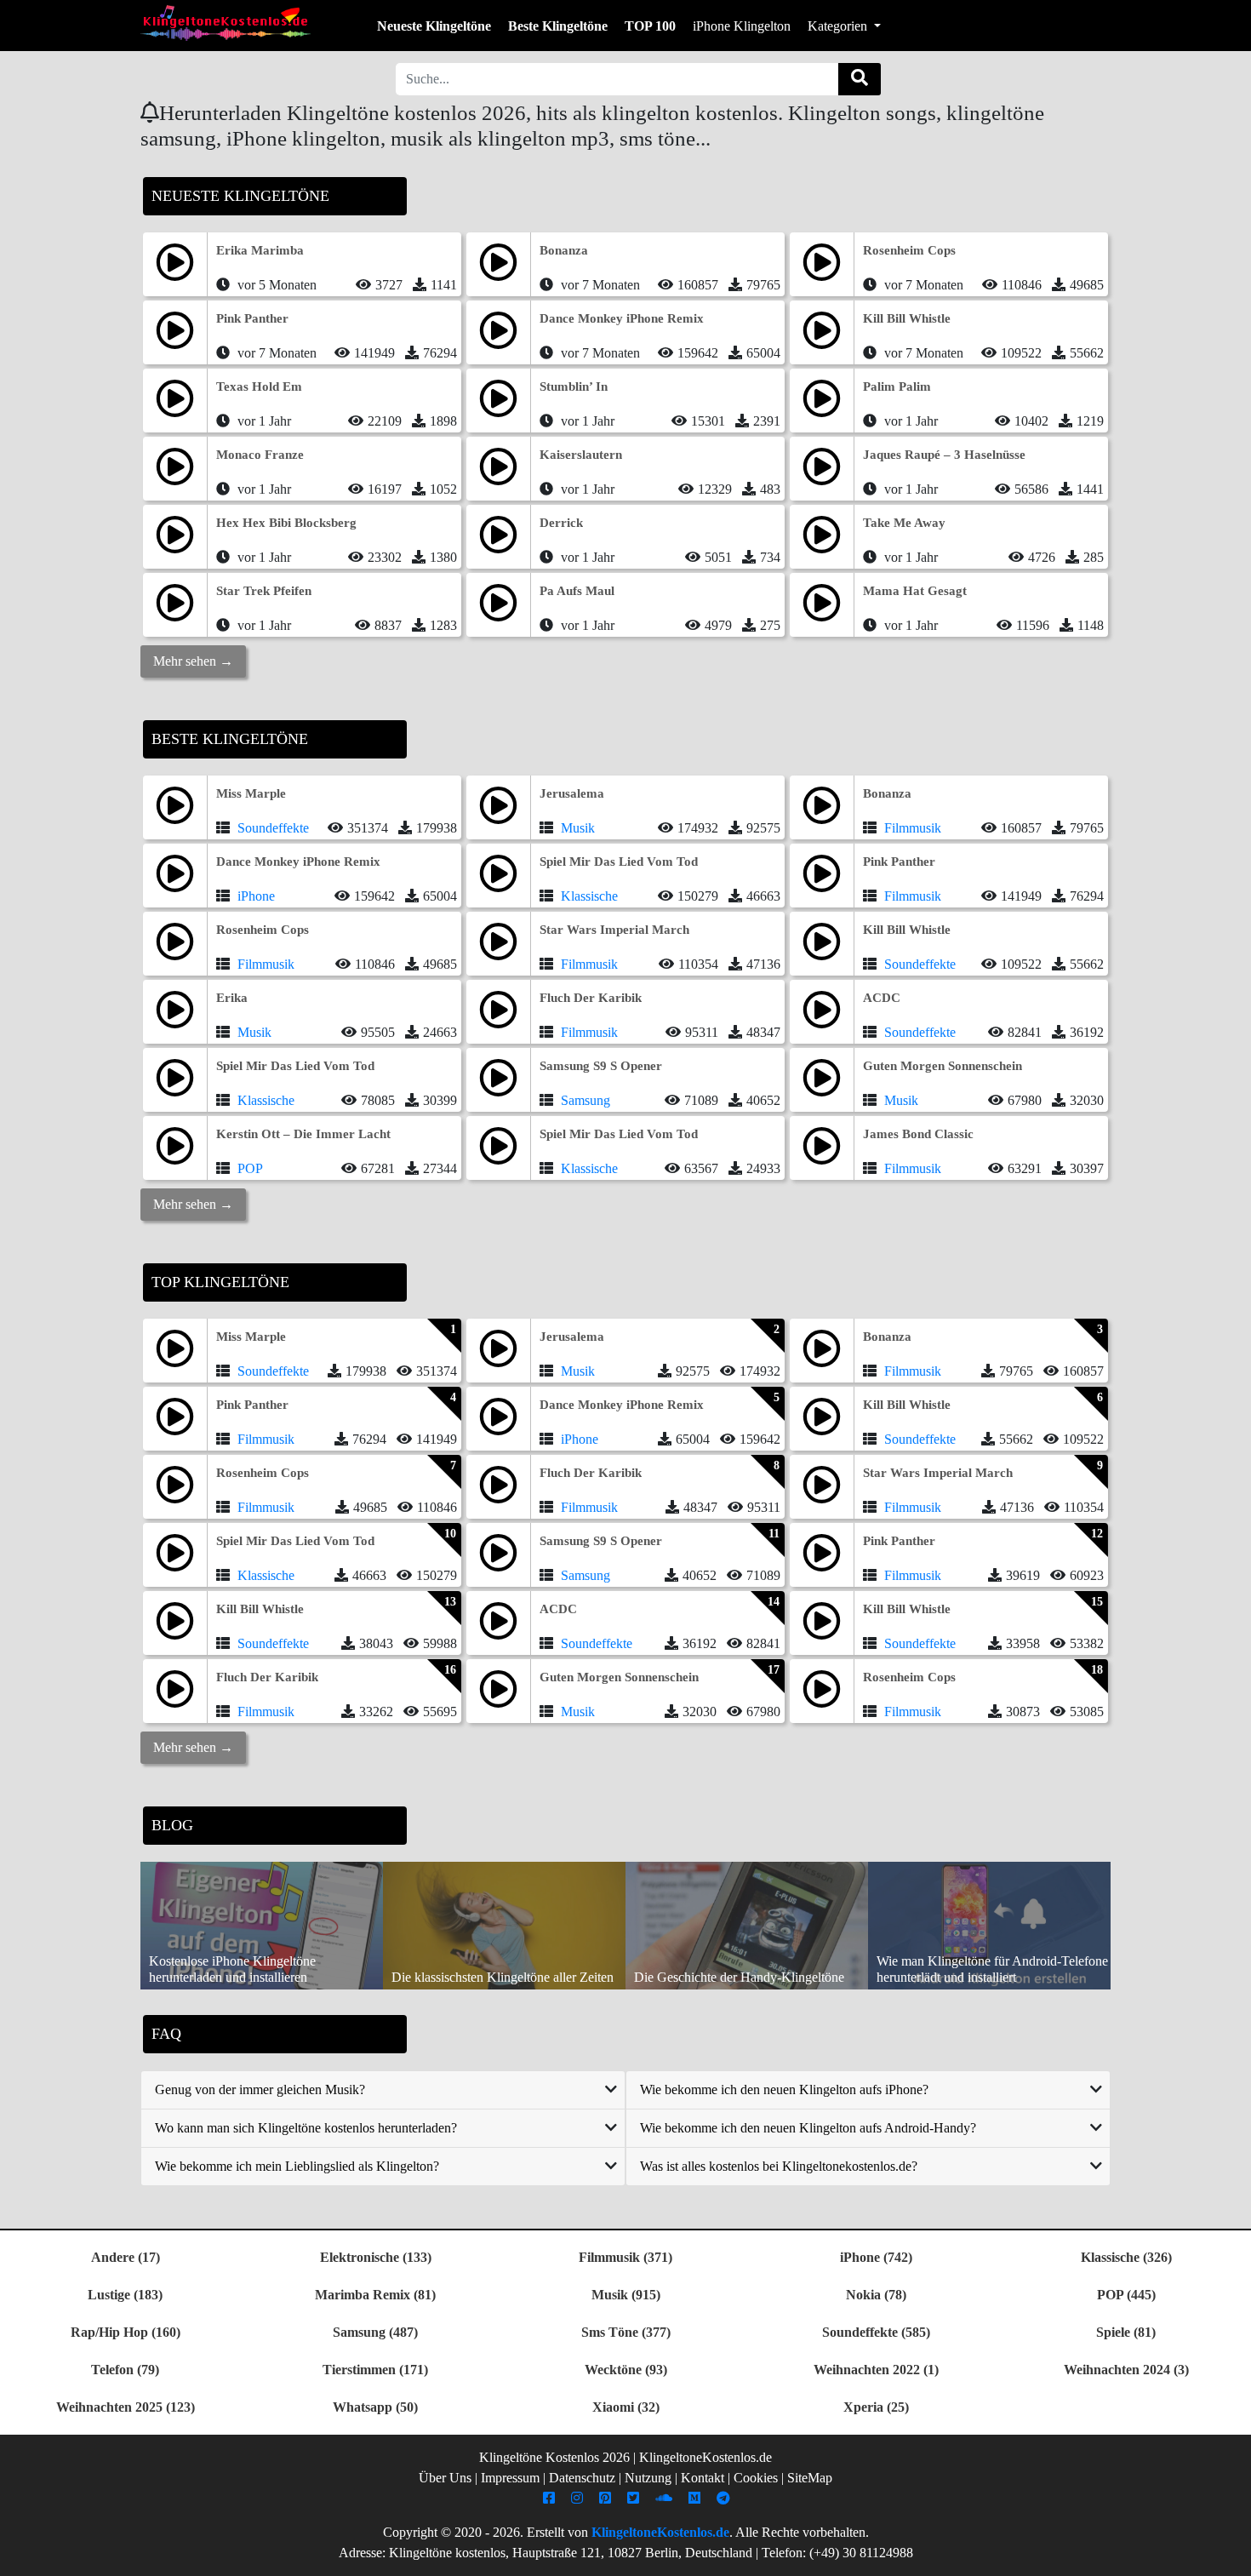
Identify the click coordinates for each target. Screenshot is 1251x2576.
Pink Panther (252, 318)
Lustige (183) (125, 2295)
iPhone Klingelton (742, 26)
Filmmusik (913, 828)
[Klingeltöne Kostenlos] (226, 23)
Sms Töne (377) (626, 2332)
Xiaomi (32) (626, 2407)
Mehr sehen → (193, 661)
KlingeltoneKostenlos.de (660, 2532)
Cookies (756, 2478)
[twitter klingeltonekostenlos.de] (635, 2498)
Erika (232, 998)
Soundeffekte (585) (876, 2332)
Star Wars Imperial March (614, 930)
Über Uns (445, 2478)
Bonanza (564, 250)
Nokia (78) (876, 2295)
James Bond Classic (918, 1134)
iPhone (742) (876, 2257)
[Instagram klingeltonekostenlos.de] (579, 2498)
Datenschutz (582, 2478)
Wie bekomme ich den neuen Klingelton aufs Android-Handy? (808, 2128)
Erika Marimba (260, 250)
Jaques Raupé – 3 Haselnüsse (944, 455)
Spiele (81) (1126, 2332)
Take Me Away (904, 523)
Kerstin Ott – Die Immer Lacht (303, 1134)
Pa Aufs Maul (577, 591)
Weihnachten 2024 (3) (1126, 2370)
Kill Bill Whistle (907, 318)
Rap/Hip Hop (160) (126, 2332)
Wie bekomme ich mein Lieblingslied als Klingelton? (297, 2166)
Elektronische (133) (376, 2257)
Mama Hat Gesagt (915, 591)
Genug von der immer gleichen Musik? (260, 2089)
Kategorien (839, 26)
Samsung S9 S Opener (601, 1066)
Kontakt (703, 2478)
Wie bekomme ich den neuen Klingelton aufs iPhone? (784, 2089)
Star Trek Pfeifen (264, 591)
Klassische (589, 896)
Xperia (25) (876, 2407)
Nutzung (648, 2478)
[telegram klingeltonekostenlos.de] (725, 2498)
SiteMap (810, 2478)
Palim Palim (897, 386)
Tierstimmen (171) (375, 2370)
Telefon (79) (125, 2370)
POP (250, 1168)
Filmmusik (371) (625, 2257)
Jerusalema (572, 793)
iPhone (256, 896)
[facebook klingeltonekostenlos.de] (551, 2498)
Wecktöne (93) (626, 2370)
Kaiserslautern (581, 455)
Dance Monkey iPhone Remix (622, 318)
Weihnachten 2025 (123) (126, 2407)
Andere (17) (126, 2257)
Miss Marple (251, 793)
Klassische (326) (1126, 2257)
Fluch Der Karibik (591, 998)
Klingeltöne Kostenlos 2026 (554, 2457)
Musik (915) (626, 2295)
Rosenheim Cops (909, 250)
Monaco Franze (260, 455)
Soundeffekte (273, 828)
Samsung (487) (375, 2332)
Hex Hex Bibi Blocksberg (286, 523)
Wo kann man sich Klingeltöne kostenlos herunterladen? (306, 2128)
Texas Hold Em (259, 386)
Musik (578, 828)
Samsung (586, 1100)
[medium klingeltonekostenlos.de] (697, 2498)
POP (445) (1126, 2295)
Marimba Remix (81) (375, 2295)
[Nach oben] (1228, 2555)
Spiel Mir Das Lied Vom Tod (619, 862)
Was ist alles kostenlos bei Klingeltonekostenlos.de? (779, 2166)
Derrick (561, 523)
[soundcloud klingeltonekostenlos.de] (666, 2498)
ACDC (882, 998)
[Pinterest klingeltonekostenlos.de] (607, 2498)
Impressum (510, 2478)
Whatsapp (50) (375, 2407)
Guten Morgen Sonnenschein (943, 1066)
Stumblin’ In (574, 386)
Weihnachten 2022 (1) (876, 2370)
